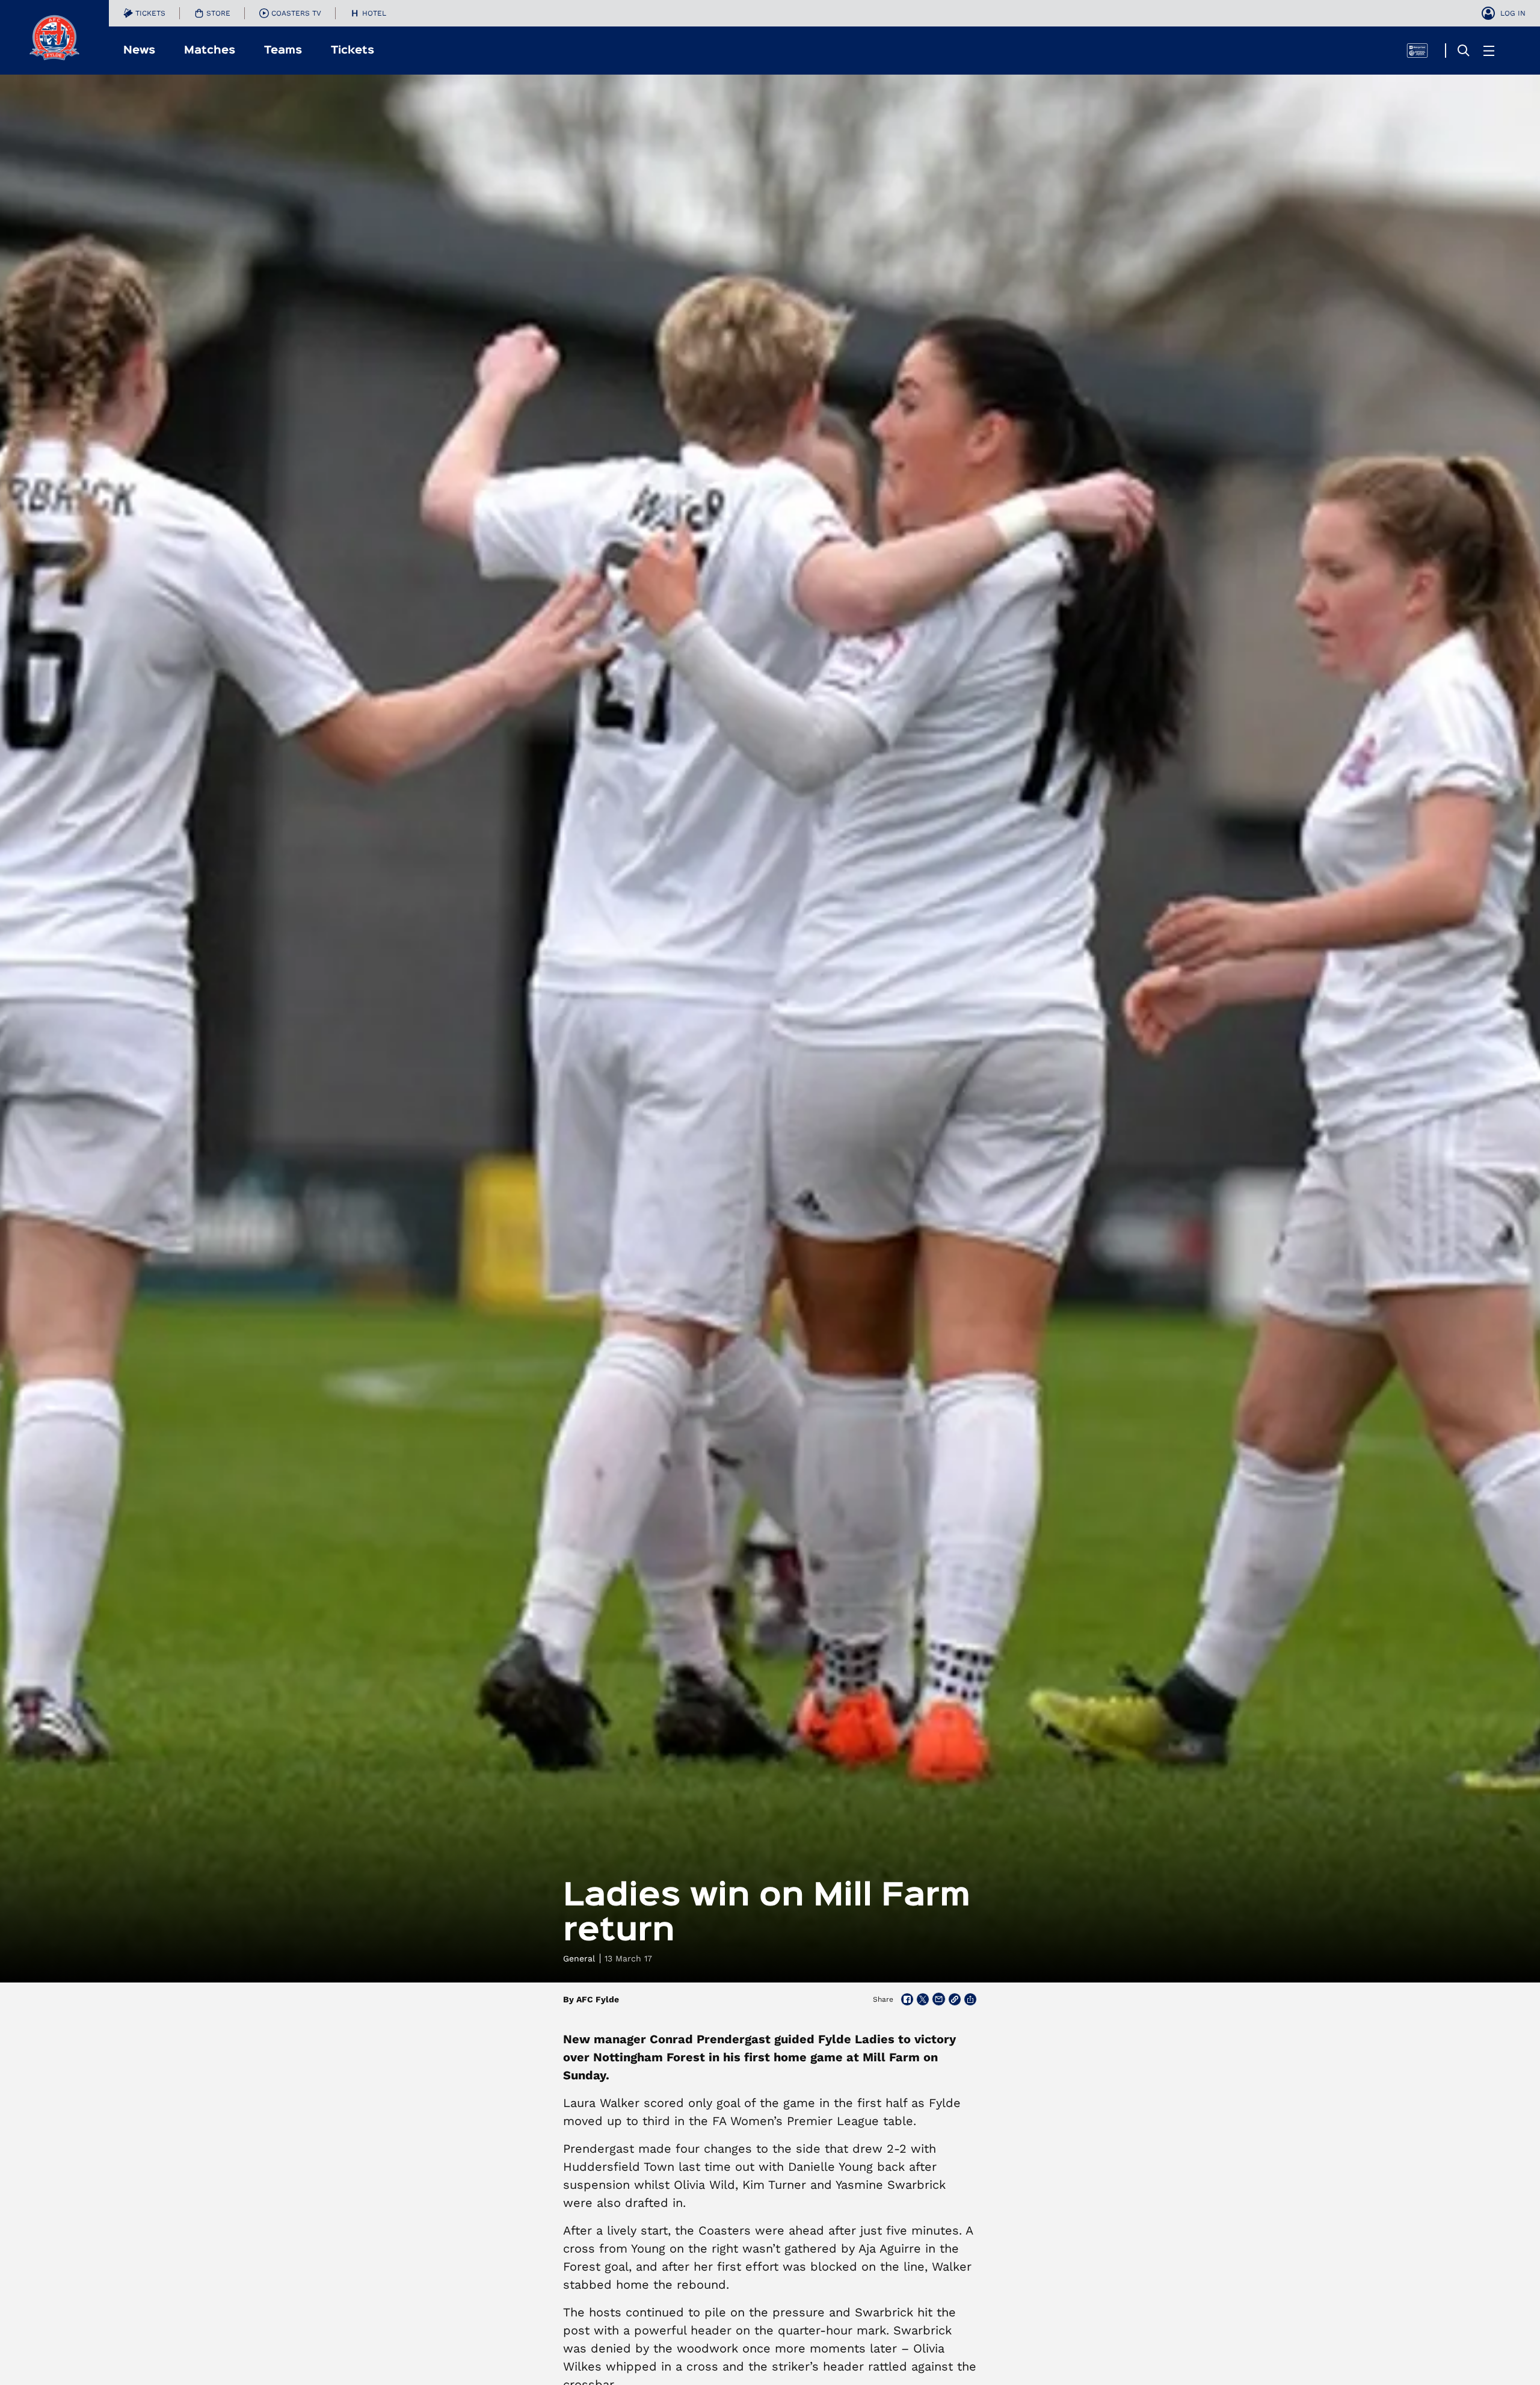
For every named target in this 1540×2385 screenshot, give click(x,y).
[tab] (144, 13)
